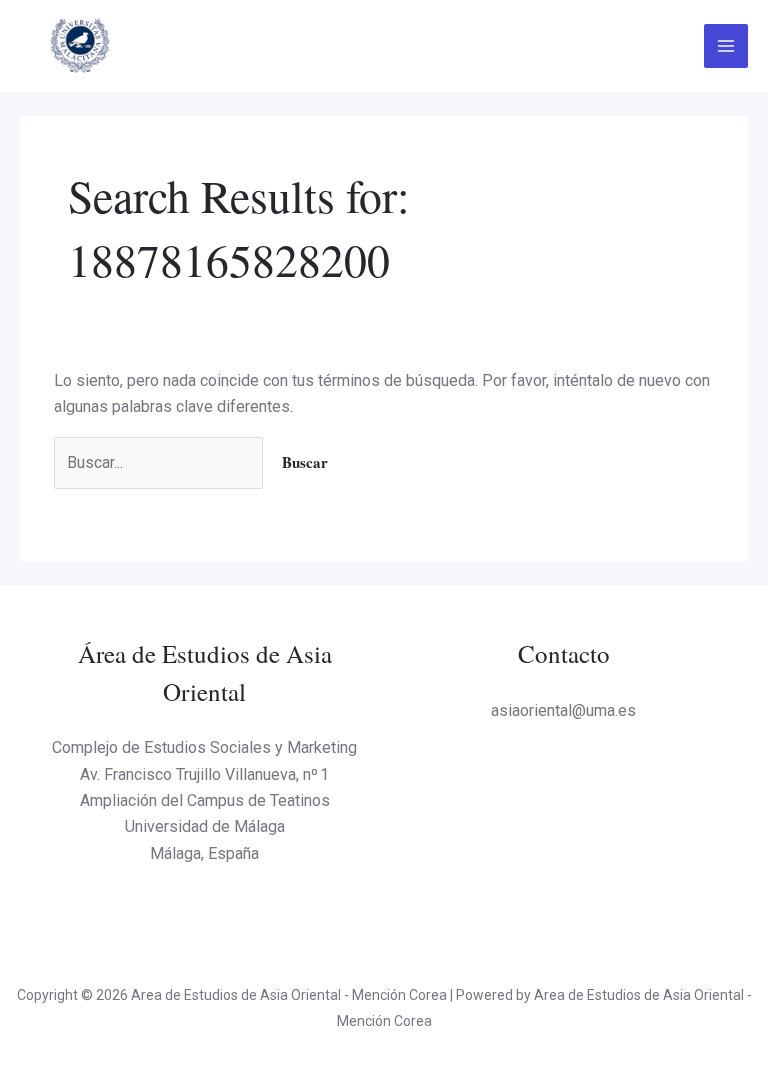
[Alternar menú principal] (726, 46)
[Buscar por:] (160, 462)
